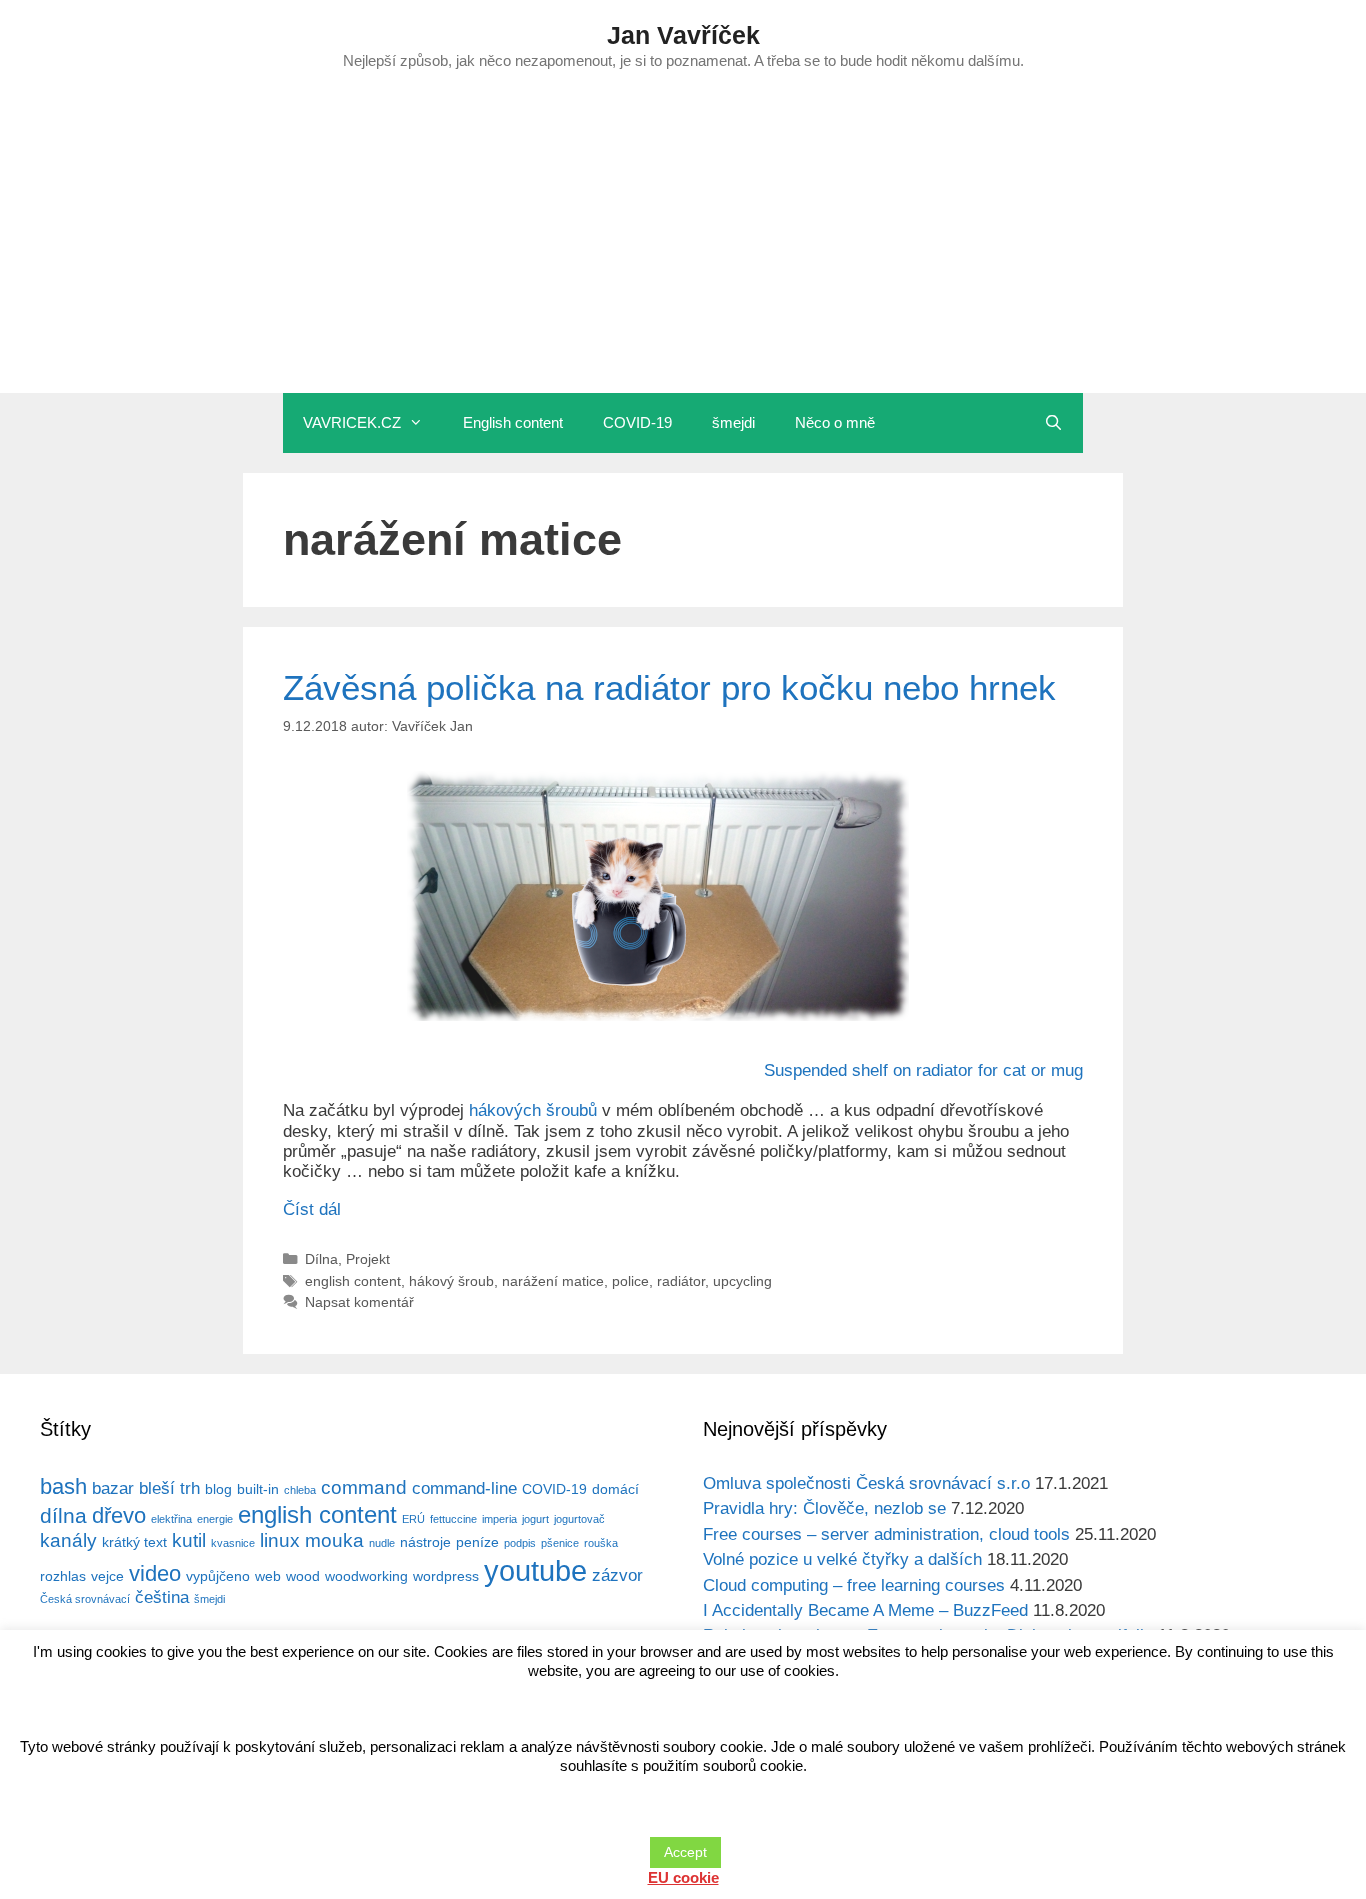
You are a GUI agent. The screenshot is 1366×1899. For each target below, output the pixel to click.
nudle (382, 1543)
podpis (520, 1543)
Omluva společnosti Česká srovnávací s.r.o (866, 1483)
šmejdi (733, 422)
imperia (499, 1519)
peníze (477, 1542)
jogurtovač (579, 1519)
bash (63, 1486)
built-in (258, 1489)
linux (280, 1540)
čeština (162, 1597)
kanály (68, 1540)
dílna (63, 1515)
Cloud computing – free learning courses (854, 1585)
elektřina (171, 1519)
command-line (464, 1488)
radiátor (681, 1281)
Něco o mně (835, 422)
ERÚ (413, 1519)
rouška (601, 1543)
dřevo (119, 1515)
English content (513, 422)
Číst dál (312, 1209)
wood (303, 1576)
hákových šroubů (533, 1110)
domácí (615, 1489)
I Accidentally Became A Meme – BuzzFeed (865, 1610)
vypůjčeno (218, 1576)
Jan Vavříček (683, 35)
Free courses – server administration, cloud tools (886, 1534)
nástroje (425, 1542)
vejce (107, 1576)
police (630, 1281)
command (364, 1487)
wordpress (446, 1576)
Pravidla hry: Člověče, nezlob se (824, 1508)
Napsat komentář (359, 1302)
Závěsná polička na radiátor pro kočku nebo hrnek (669, 687)
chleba (300, 1490)
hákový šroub (451, 1281)
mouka (334, 1540)
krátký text (134, 1542)
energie (215, 1519)
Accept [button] (685, 1852)
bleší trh (169, 1488)
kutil (189, 1540)
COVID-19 (637, 422)
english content (353, 1281)
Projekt (368, 1259)
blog (218, 1489)
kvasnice (233, 1543)
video (155, 1573)
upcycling (742, 1281)
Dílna (321, 1259)
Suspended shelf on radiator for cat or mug (923, 1070)
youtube (535, 1570)
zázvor (617, 1575)
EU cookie (683, 1877)
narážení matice (553, 1281)
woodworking (366, 1576)
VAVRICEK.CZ (352, 422)
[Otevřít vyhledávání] (1053, 423)
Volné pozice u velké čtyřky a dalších (842, 1559)
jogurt (535, 1519)
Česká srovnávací (85, 1599)
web (268, 1576)
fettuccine (453, 1519)
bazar (113, 1488)
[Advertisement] (683, 243)
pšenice (560, 1543)
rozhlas (63, 1576)
